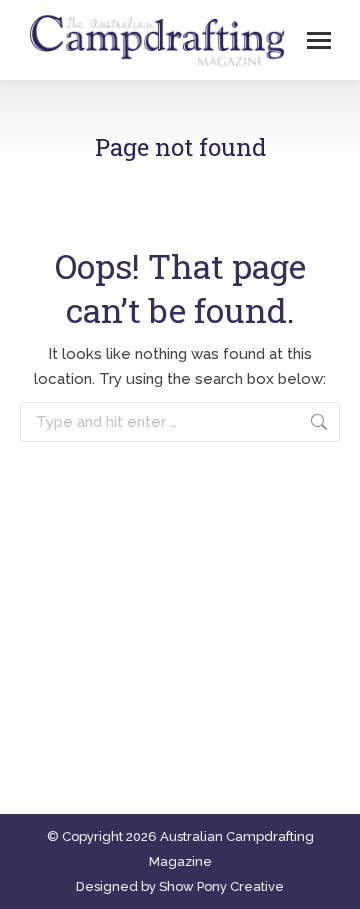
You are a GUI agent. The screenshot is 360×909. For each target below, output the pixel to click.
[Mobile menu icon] (319, 40)
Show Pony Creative (221, 886)
